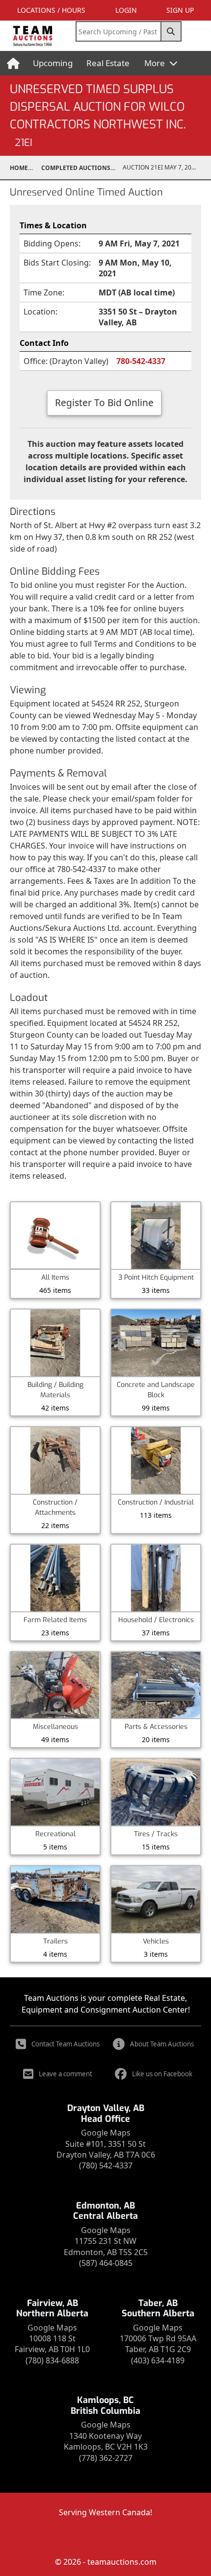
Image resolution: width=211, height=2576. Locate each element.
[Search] (171, 31)
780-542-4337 (141, 361)
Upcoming (53, 63)
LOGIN (126, 10)
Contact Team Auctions (66, 2044)
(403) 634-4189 (158, 2360)
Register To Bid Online (104, 402)
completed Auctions (76, 168)
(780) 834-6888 (52, 2360)
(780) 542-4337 (106, 2165)
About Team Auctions (162, 2044)
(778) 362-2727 (106, 2458)
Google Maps (106, 2133)
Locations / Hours (51, 10)
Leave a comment (66, 2074)
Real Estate (108, 63)
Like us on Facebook (162, 2074)
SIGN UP (180, 10)
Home (19, 168)
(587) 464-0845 (106, 2263)
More (156, 63)
